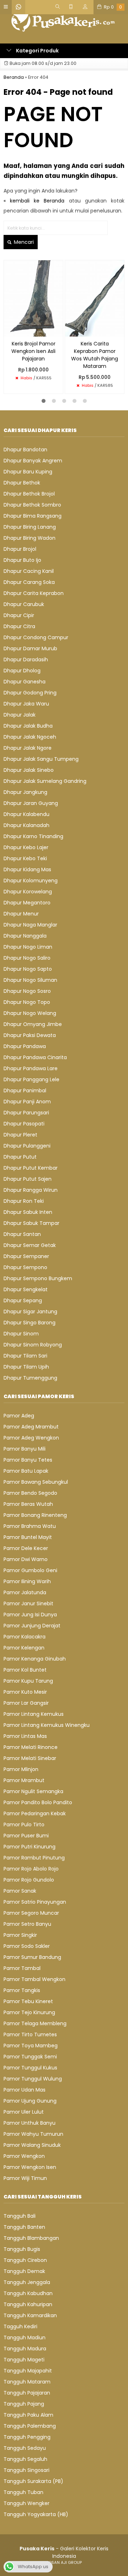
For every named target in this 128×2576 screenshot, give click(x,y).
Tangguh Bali (20, 2216)
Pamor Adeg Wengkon (31, 1438)
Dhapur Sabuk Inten (28, 1212)
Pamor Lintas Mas (25, 1736)
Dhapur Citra (19, 626)
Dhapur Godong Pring (30, 693)
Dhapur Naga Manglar (30, 925)
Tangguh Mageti (24, 2360)
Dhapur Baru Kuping (28, 472)
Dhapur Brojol (20, 549)
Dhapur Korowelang (28, 892)
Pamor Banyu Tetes (28, 1460)
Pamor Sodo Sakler (27, 1946)
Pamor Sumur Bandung (32, 1957)
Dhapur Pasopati (24, 1124)
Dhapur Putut (20, 1157)
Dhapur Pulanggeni (27, 1146)
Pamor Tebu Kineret (28, 2001)
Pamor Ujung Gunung (30, 2101)
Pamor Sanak (20, 1891)
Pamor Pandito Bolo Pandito (38, 1802)
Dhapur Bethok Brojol (29, 494)
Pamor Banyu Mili (25, 1449)
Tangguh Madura (25, 2349)
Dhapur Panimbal (25, 1091)
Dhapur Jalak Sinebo (29, 770)
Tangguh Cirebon (25, 2260)
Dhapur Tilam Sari (25, 1356)
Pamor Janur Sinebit (28, 1603)
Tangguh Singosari (26, 2470)
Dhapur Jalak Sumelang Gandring (45, 781)
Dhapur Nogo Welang (30, 1013)
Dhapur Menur (21, 914)
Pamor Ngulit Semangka (33, 1791)
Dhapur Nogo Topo (27, 1002)
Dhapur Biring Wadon (30, 538)
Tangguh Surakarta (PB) (33, 2481)
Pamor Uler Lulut (24, 2112)
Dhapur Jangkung (25, 792)
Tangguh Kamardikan (30, 2315)
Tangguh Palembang (30, 2426)
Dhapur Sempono (25, 1267)
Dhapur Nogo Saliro (27, 958)
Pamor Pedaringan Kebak (35, 1813)
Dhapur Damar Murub (30, 648)
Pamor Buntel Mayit (28, 1537)
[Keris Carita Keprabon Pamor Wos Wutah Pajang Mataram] (95, 298)
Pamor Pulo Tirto (24, 1825)
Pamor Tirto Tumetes (30, 2034)
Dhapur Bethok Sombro (32, 505)
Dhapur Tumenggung (30, 1378)
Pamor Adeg (19, 1416)
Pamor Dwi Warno (26, 1559)
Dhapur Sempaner (26, 1256)
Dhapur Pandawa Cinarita (35, 1057)
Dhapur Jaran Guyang (31, 803)
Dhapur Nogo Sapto (28, 969)
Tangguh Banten (24, 2227)
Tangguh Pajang (24, 2404)
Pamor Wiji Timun (25, 2178)
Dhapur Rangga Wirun (31, 1190)
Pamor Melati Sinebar (30, 1758)
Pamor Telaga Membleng (35, 2023)
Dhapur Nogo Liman (28, 947)
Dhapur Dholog (22, 671)
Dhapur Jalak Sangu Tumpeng (41, 759)
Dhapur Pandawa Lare (31, 1068)
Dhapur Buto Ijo (22, 560)
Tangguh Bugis (22, 2249)
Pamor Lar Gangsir (26, 1703)
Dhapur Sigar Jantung (30, 1312)
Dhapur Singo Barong (30, 1323)
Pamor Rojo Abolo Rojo (31, 1869)
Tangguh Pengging (27, 2437)
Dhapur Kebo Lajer (26, 847)
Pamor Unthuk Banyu (30, 2123)
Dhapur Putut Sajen (28, 1179)
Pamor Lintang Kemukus (34, 1714)
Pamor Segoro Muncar (31, 1913)
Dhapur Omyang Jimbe (33, 1024)
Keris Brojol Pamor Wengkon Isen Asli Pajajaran (33, 351)
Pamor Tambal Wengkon (34, 1979)
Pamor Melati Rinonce (31, 1747)
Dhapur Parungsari (26, 1113)
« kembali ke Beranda (34, 201)
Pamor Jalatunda (25, 1592)
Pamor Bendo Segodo (30, 1493)
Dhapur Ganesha (25, 682)
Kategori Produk (37, 51)
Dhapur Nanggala (25, 936)
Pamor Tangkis (22, 1990)
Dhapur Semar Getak (30, 1245)
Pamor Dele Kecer (26, 1548)
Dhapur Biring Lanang (30, 527)
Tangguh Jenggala (27, 2282)
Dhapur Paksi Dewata (30, 1035)
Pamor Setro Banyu (27, 1924)
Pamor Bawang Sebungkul (36, 1482)
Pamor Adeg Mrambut (31, 1427)
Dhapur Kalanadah (26, 825)
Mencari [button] (23, 242)
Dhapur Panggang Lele (31, 1079)
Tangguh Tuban (23, 2492)
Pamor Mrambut (24, 1780)
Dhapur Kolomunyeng (31, 881)
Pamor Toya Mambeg (31, 2046)
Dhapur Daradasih (26, 660)
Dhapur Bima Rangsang (33, 516)
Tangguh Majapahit (28, 2371)
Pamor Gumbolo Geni (30, 1570)
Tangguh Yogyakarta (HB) (36, 2514)
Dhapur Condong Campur (36, 637)
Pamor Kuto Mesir (25, 1692)
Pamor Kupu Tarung (28, 1681)
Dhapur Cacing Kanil (29, 571)
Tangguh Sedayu (25, 2448)
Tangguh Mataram (27, 2382)
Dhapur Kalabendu (26, 814)
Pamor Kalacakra (25, 1637)
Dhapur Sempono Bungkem (38, 1278)
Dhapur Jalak (20, 715)
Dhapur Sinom (21, 1334)
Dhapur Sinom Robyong (33, 1345)
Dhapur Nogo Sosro (27, 991)
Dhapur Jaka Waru (26, 704)
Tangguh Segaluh (25, 2459)
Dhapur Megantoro (27, 903)
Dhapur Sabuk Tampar (31, 1223)
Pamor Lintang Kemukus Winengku (47, 1725)
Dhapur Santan (22, 1234)
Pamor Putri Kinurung (30, 1847)
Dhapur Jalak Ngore (28, 748)
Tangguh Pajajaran (27, 2393)
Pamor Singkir (20, 1935)
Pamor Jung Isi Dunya (30, 1615)
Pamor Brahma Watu (30, 1526)
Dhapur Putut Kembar (31, 1168)
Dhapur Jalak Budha (28, 726)
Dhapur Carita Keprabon (34, 593)
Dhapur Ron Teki (24, 1201)
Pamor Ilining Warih (27, 1581)
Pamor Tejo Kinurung (29, 2012)
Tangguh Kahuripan (28, 2304)
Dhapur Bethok (22, 483)
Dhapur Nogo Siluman (30, 980)
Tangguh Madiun (25, 2338)
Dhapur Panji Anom (27, 1102)
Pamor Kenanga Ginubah (35, 1659)
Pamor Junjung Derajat (32, 1626)
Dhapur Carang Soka (29, 582)
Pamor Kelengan (24, 1648)
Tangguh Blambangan (31, 2238)
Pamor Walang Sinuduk (32, 2145)
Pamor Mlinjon (21, 1769)
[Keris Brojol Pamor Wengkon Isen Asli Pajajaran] (33, 298)
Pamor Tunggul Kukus (30, 2068)
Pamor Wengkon (24, 2156)
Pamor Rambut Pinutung (34, 1858)
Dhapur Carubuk (24, 604)
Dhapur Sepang (23, 1300)
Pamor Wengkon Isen (30, 2167)
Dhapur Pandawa (25, 1046)
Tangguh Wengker (26, 2503)
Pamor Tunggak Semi (30, 2057)
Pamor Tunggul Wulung (33, 2079)
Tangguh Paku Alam (28, 2415)
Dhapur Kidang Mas (27, 869)
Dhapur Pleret (20, 1135)
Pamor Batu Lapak (26, 1471)
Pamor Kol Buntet (25, 1670)
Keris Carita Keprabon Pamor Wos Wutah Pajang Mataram (95, 355)
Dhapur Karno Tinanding (33, 836)
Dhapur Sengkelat (26, 1289)
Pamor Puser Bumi (26, 1836)
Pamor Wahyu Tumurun (33, 2134)
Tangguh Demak (24, 2271)
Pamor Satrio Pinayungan (35, 1902)
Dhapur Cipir (19, 615)
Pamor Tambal (22, 1968)
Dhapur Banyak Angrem (33, 461)
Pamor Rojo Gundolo (29, 1880)
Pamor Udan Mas (25, 2090)
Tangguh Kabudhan (28, 2293)
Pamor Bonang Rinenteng (35, 1515)
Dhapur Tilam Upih (26, 1367)
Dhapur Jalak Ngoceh (30, 737)
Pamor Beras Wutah (28, 1504)
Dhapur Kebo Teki (25, 858)
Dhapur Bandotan (25, 450)
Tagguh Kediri (20, 2326)
